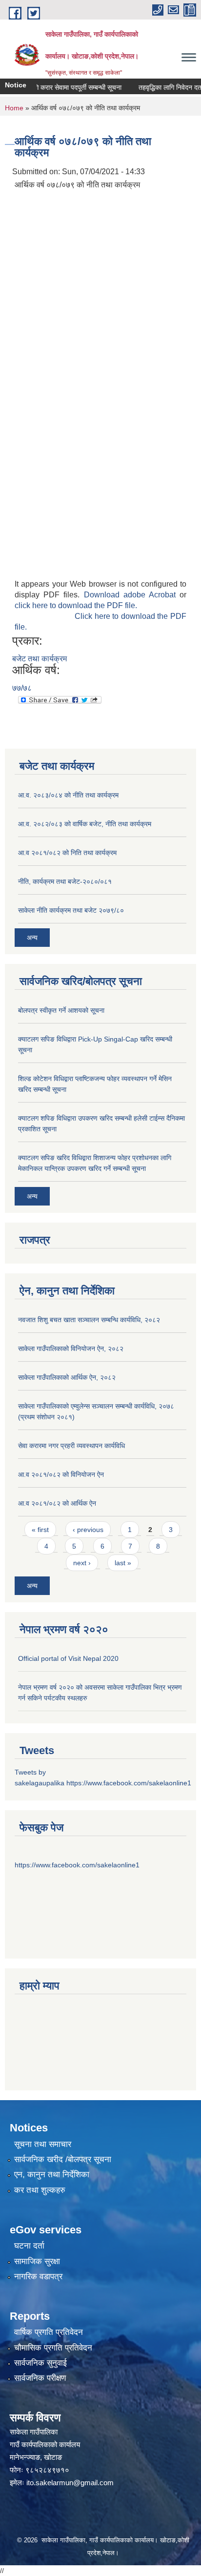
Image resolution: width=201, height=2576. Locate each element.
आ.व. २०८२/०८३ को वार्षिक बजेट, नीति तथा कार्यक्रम (85, 824)
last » (123, 1563)
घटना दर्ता (29, 2246)
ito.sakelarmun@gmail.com (70, 2483)
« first (40, 1530)
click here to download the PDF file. (76, 605)
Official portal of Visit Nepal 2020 (68, 1658)
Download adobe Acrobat (132, 595)
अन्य (32, 938)
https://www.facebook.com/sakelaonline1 (129, 1783)
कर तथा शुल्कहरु (40, 2190)
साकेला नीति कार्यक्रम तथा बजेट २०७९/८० (71, 910)
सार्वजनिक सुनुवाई (40, 2363)
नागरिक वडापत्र (38, 2277)
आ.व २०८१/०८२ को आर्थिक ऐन (57, 1503)
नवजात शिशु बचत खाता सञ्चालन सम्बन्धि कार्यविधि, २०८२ (89, 1320)
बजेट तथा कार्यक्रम (40, 659)
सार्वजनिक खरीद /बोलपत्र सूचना (63, 2159)
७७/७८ (22, 688)
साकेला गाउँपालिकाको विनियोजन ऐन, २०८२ (71, 1349)
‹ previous (88, 1530)
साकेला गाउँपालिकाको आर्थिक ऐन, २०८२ (67, 1377)
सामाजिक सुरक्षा (37, 2261)
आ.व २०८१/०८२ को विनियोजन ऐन (61, 1474)
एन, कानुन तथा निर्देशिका (52, 2175)
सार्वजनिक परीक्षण (40, 2378)
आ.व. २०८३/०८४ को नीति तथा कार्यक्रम (68, 795)
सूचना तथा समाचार (43, 2144)
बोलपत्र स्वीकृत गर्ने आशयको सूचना (61, 1010)
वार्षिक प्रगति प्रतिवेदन (49, 2332)
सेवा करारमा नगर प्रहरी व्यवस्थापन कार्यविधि (71, 1446)
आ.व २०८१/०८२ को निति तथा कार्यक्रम (67, 853)
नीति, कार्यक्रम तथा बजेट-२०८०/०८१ (65, 881)
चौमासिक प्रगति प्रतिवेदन (53, 2348)
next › (82, 1563)
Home (14, 108)
